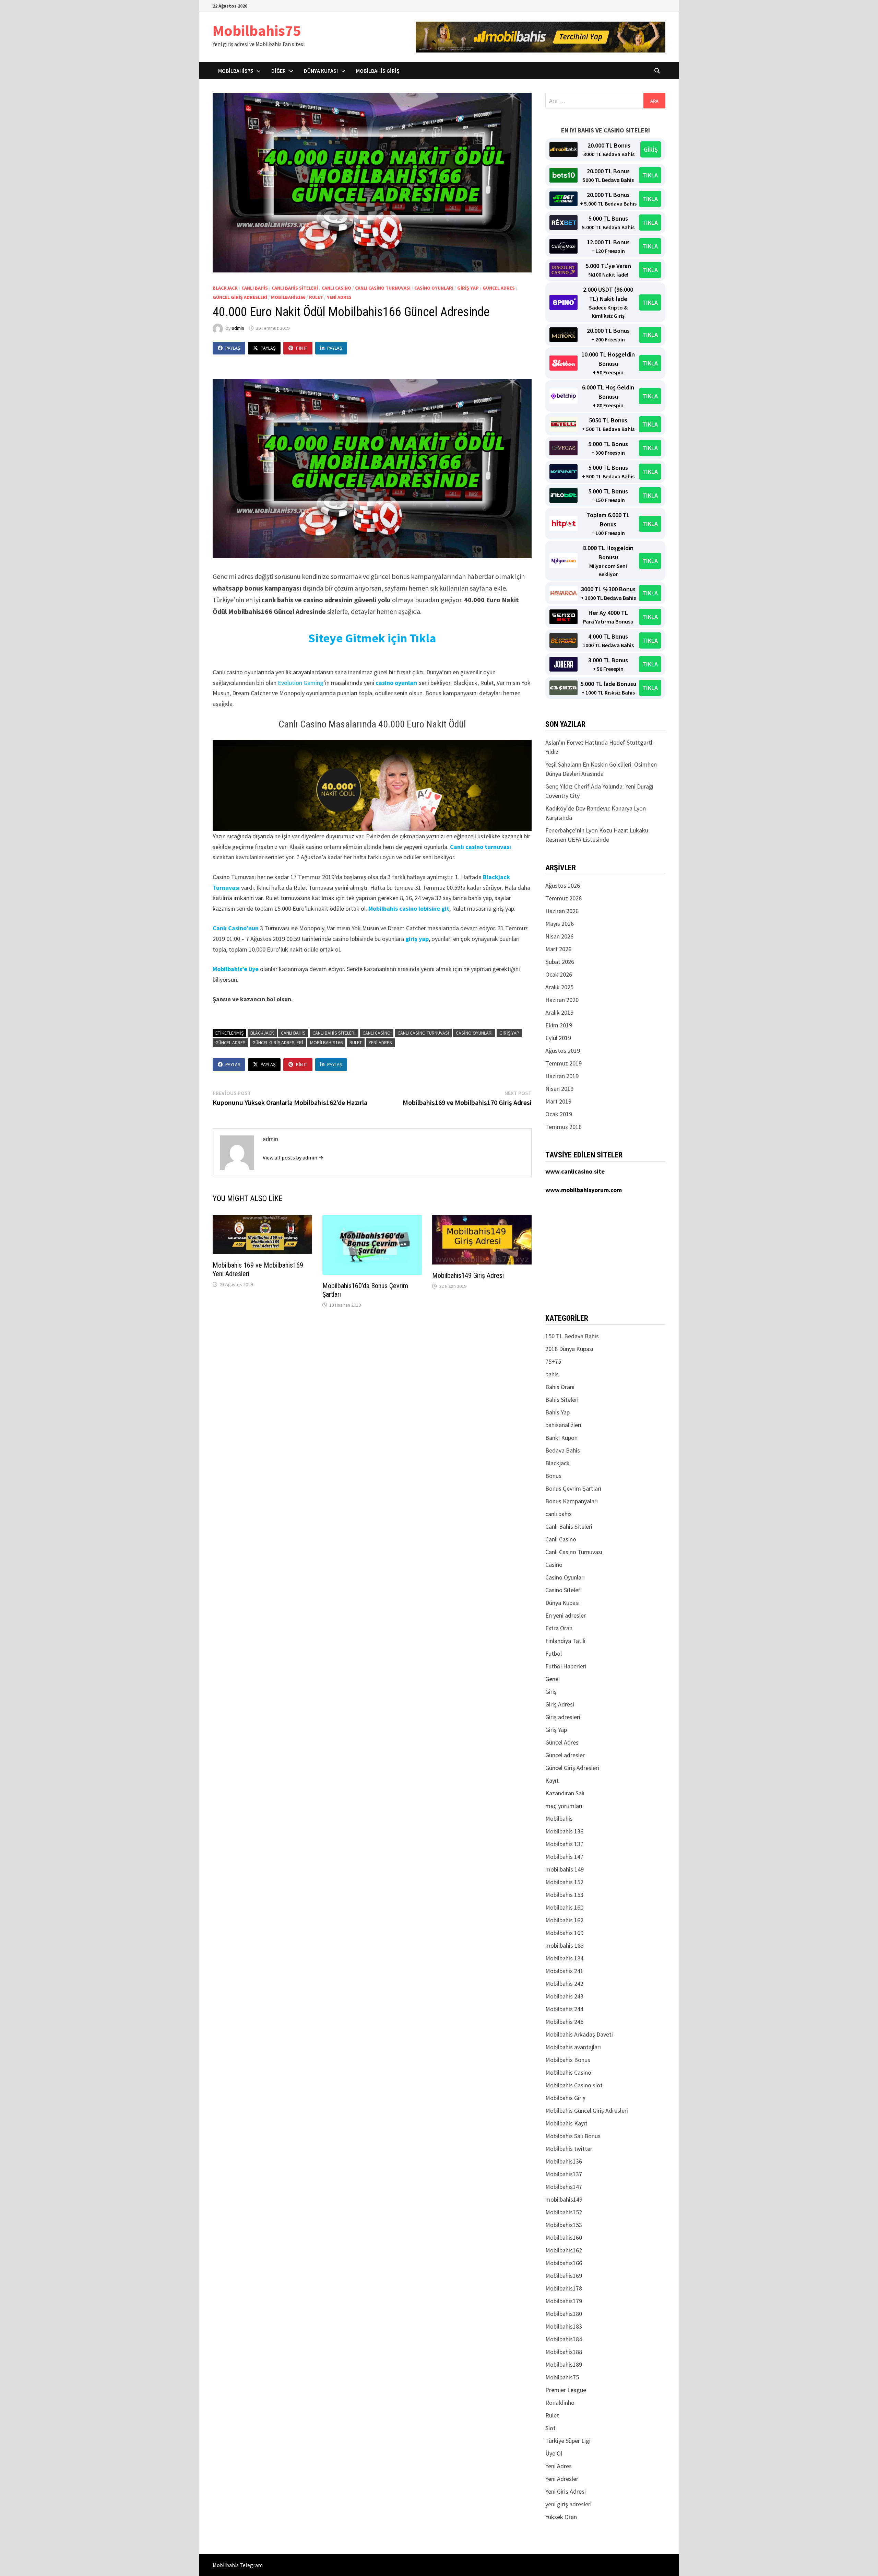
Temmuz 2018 (563, 1127)
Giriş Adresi (560, 1704)
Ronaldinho (560, 2403)
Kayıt (552, 1780)
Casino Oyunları (434, 288)
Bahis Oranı (560, 1387)
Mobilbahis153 (564, 2225)
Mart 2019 (558, 1101)
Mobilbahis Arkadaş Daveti (579, 2034)
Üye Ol (554, 2453)
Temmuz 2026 (563, 898)
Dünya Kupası (321, 71)
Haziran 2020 (562, 1000)
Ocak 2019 (559, 1114)
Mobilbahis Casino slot (574, 2085)
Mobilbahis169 (564, 2276)
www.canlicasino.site (575, 1171)
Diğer (278, 71)
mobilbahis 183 (565, 1945)
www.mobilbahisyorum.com (584, 1190)
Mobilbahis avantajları (573, 2047)
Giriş (551, 1692)
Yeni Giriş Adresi (566, 2491)
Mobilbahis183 (564, 2326)
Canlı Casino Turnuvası (383, 288)
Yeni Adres (339, 297)
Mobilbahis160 (564, 2237)
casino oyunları (396, 683)
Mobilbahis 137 (564, 1844)
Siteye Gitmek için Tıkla (372, 638)
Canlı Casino (336, 288)
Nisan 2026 (559, 936)
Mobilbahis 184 (564, 1958)
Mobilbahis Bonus (568, 2060)
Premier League (566, 2390)
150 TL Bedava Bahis (572, 1336)
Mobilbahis (559, 1819)
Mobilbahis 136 (564, 1831)
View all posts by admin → (293, 1157)
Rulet (316, 297)
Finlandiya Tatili (565, 1641)
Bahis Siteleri (562, 1400)
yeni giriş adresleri (568, 2504)
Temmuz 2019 (563, 1063)
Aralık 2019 (559, 1012)
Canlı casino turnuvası (480, 847)
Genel (553, 1679)
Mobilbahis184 (564, 2339)
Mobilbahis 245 (564, 2022)
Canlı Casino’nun (236, 928)
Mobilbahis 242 (564, 1984)
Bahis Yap (557, 1412)
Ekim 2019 (559, 1025)
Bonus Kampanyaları (572, 1501)
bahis (552, 1374)
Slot (550, 2428)
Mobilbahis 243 (564, 1996)
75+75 (553, 1361)
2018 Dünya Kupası (569, 1349)
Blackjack (225, 288)
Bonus (553, 1476)
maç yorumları (564, 1806)
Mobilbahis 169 (564, 1933)
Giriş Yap (468, 288)
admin (238, 328)
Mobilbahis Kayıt (566, 2123)
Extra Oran (559, 1628)
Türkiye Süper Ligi (568, 2441)
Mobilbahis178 (564, 2288)
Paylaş (233, 348)
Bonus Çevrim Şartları (573, 1488)
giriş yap (417, 939)
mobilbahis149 (564, 2199)
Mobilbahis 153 (564, 1895)
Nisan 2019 (559, 1089)
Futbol (554, 1653)
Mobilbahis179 (564, 2301)
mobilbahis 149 (565, 1869)
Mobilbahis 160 (564, 1907)
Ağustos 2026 (563, 885)
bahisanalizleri (563, 1425)
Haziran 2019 (562, 1076)
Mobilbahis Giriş (378, 71)
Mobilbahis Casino (568, 2072)
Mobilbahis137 (564, 2174)
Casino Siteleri (563, 1590)
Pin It (302, 348)
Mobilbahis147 (564, 2187)
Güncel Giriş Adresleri (240, 297)
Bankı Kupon (561, 1438)
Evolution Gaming (301, 683)
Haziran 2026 (562, 911)
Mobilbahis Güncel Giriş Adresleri (587, 2111)
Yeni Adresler (562, 2479)
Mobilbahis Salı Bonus (573, 2136)
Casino (554, 1565)
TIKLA (650, 175)
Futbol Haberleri (566, 1666)
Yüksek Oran (561, 2517)
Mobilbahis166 (288, 297)
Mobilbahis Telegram (238, 2565)
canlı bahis (255, 288)
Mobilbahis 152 (564, 1882)
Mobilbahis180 (564, 2314)
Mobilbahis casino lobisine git (409, 908)
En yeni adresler (566, 1615)
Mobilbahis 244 (564, 2009)
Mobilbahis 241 (564, 1971)
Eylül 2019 (558, 1038)
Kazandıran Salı (565, 1793)
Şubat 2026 (560, 962)
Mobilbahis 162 (564, 1920)
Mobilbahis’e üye (236, 969)
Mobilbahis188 (564, 2352)
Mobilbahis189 (564, 2364)
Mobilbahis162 (564, 2250)
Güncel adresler (565, 1755)
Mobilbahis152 (564, 2212)
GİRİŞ (651, 149)
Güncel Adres (499, 288)
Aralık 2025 (559, 987)
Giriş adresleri (563, 1717)
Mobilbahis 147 (564, 1857)
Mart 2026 (558, 949)
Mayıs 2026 (560, 924)
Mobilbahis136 (564, 2161)
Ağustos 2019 (563, 1051)
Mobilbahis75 (257, 30)
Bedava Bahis (563, 1450)
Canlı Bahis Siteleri (295, 288)
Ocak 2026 (559, 974)
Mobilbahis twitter (569, 2149)
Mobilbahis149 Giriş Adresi (468, 1275)
